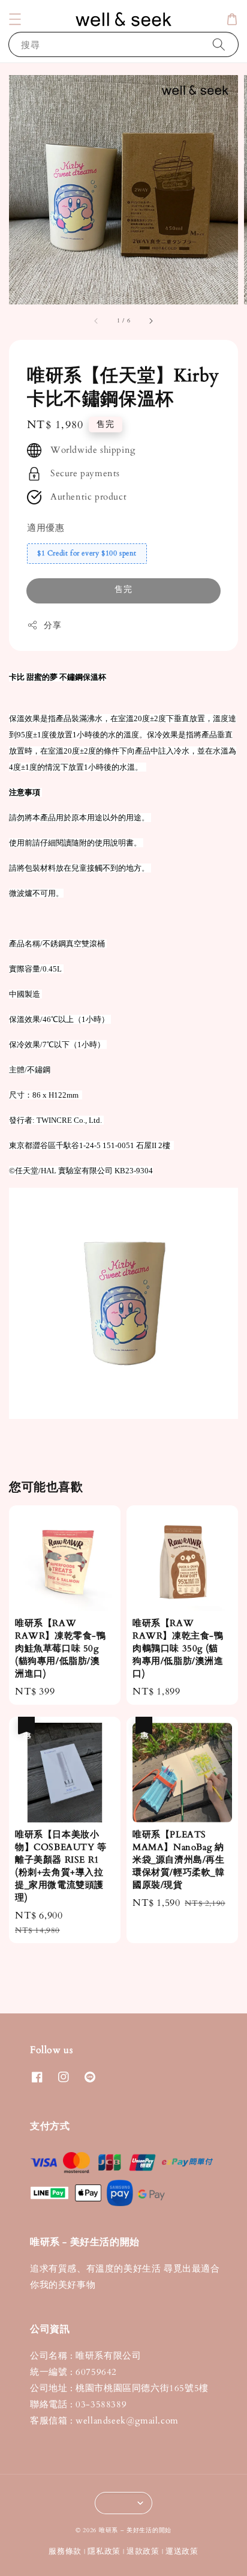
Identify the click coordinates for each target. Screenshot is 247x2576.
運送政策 (182, 2551)
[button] (15, 19)
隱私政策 (104, 2551)
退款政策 (143, 2551)
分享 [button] (52, 625)
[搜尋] (219, 44)
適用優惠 (46, 528)
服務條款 (65, 2551)
